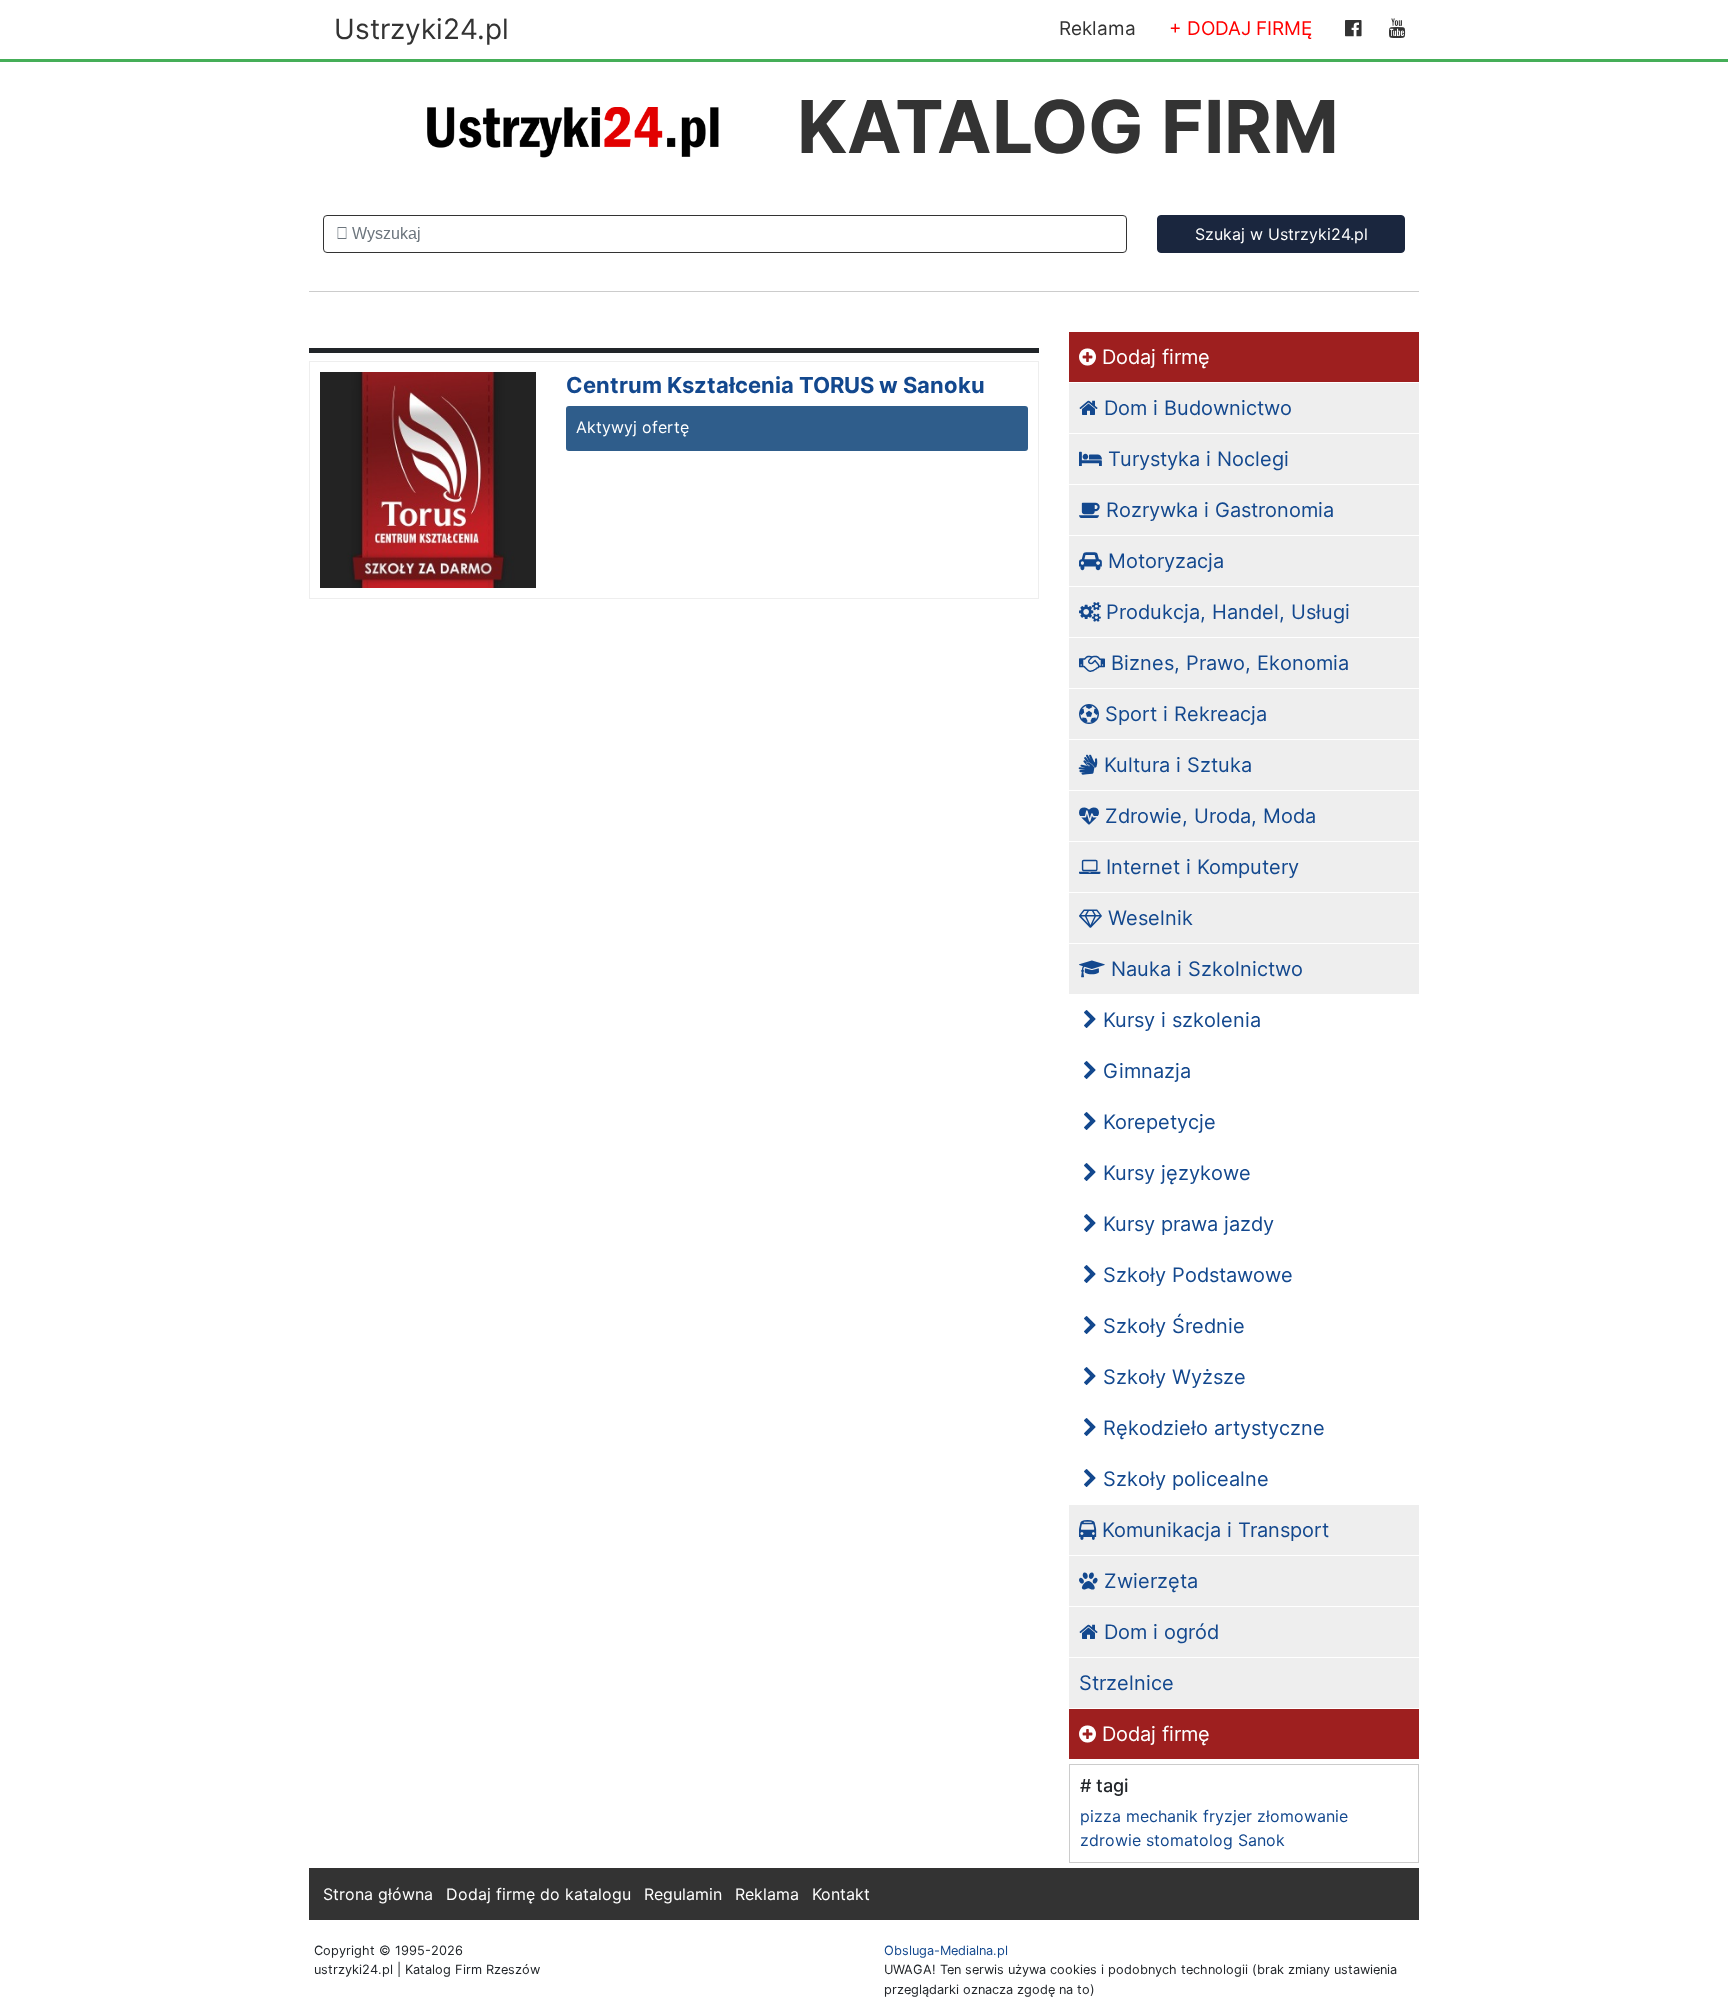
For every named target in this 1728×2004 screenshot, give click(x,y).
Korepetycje (1156, 1122)
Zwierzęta (1148, 1581)
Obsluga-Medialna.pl (946, 1950)
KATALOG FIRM (1068, 126)
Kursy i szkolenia (1179, 1020)
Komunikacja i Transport (1212, 1530)
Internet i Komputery (1199, 867)
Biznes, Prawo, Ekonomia (1227, 663)
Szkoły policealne (1183, 1479)
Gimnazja (1144, 1071)
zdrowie (1110, 1840)
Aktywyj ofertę (632, 427)
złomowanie (1302, 1816)
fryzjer (1227, 1816)
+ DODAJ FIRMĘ (1240, 28)
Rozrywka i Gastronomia (1217, 510)
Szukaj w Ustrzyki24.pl (1281, 234)
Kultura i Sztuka (1175, 765)
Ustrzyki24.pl (421, 29)
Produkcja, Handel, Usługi (1225, 612)
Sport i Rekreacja (1183, 714)
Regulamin (683, 1894)
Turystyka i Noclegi (1195, 459)
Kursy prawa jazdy (1185, 1224)
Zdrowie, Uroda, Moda (1207, 816)
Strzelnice (1126, 1683)
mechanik (1162, 1816)
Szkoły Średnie (1171, 1326)
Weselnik (1147, 918)
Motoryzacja (1163, 561)
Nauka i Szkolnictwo (1204, 969)
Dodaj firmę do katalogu (538, 1894)
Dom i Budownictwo (1195, 408)
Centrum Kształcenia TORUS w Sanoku (775, 385)
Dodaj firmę (1153, 357)
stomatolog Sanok (1215, 1840)
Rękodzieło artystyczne (1211, 1428)
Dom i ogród (1158, 1632)
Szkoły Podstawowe (1195, 1275)
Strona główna (378, 1894)
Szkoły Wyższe (1171, 1377)
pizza (1100, 1816)
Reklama (1097, 28)
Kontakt (841, 1894)
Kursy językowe (1174, 1173)
